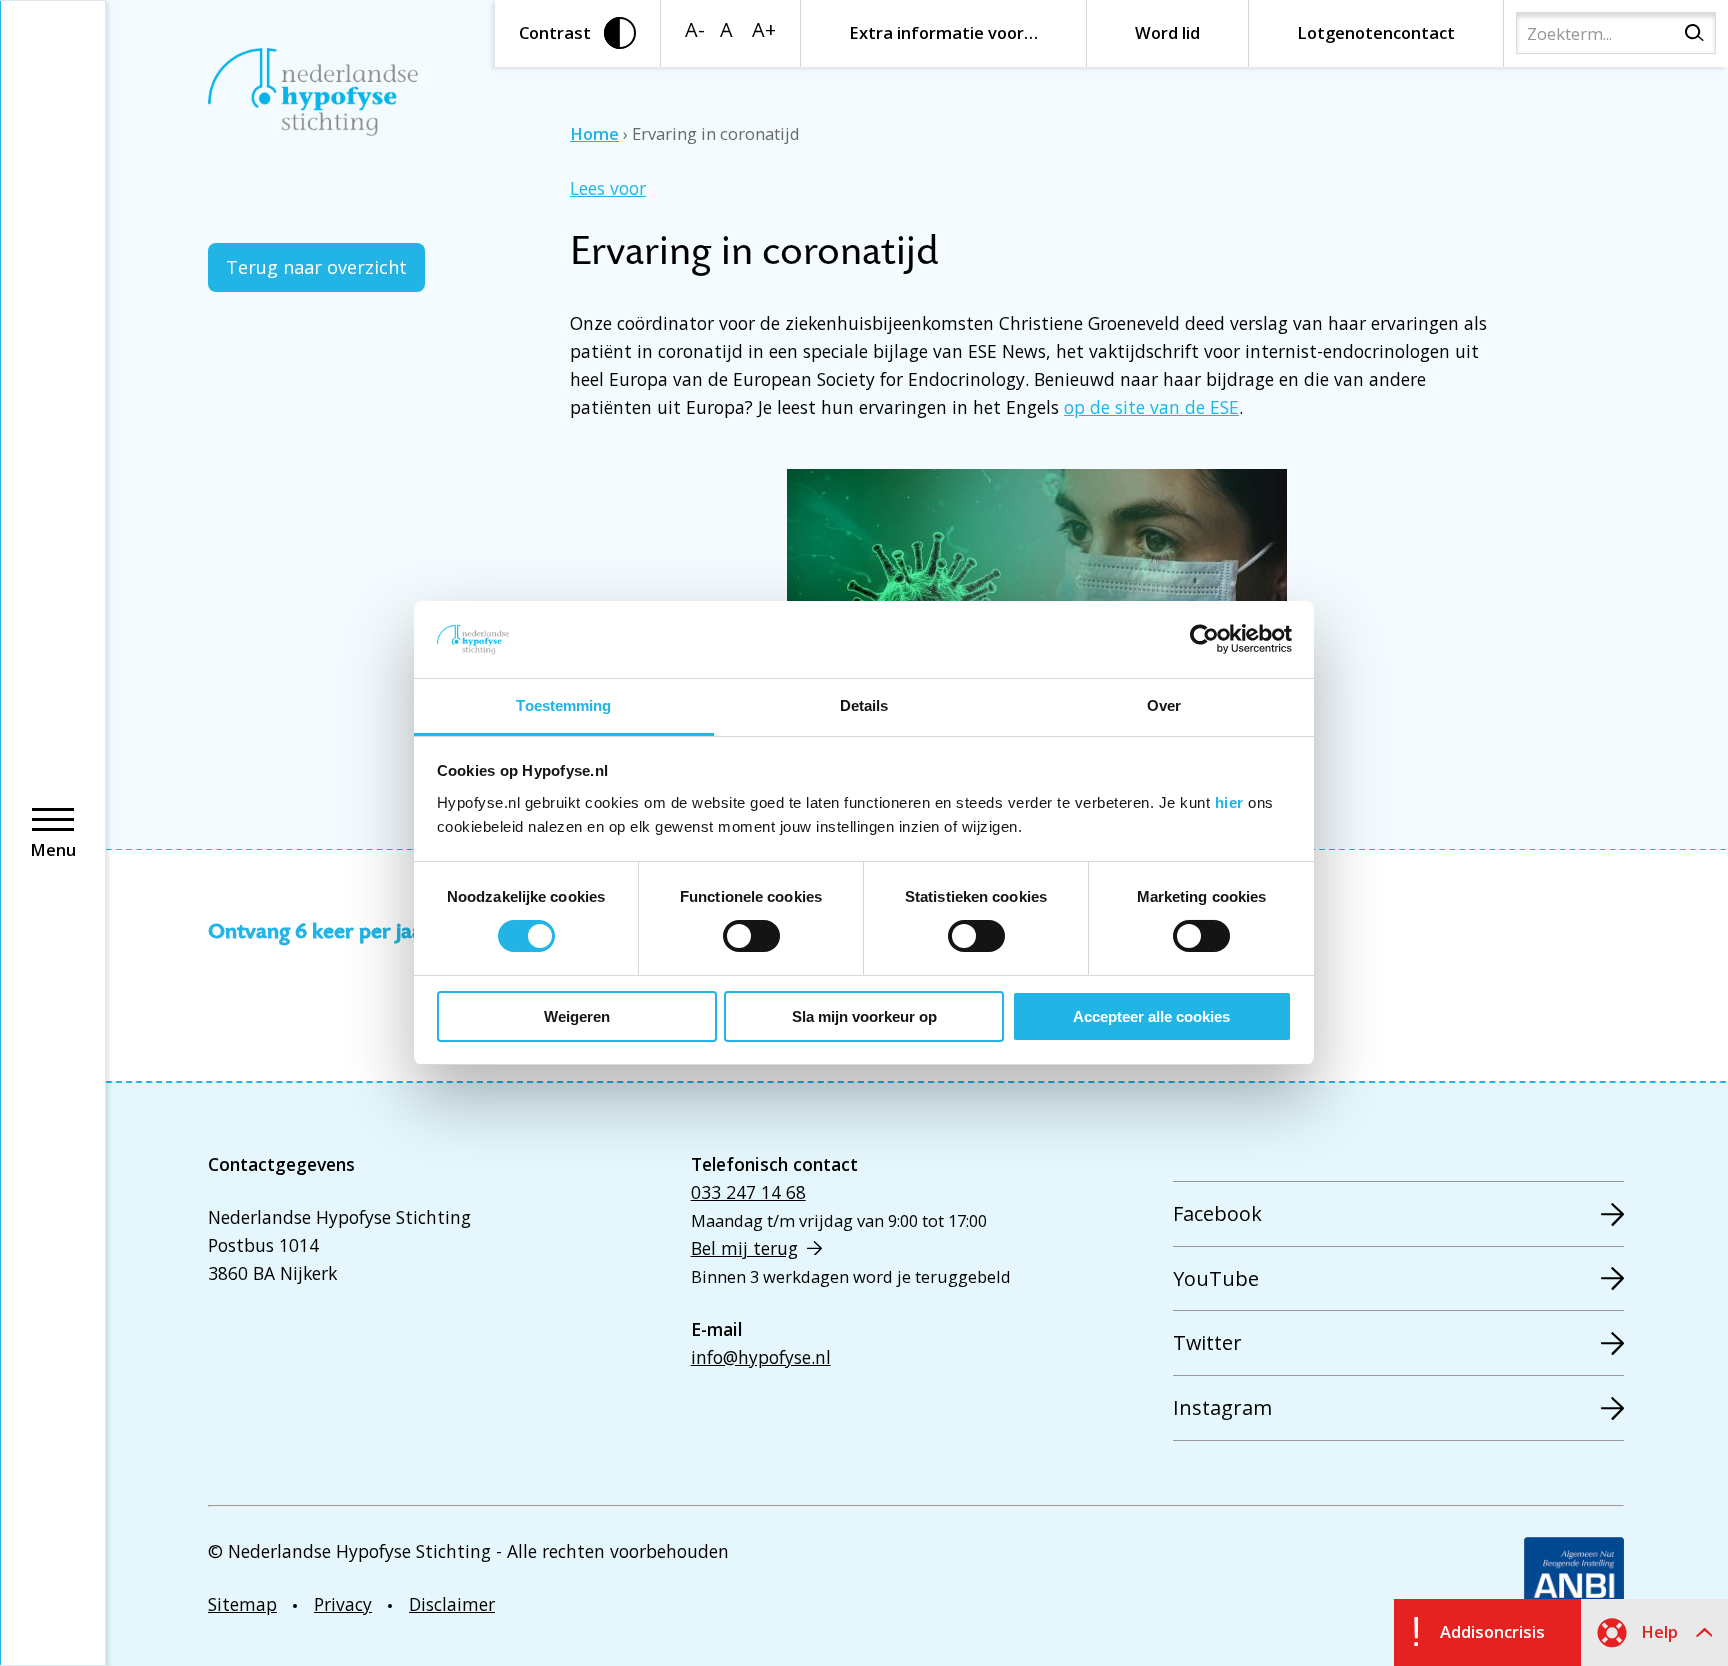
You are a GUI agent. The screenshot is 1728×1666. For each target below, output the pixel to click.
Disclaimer (452, 1604)
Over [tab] (1164, 705)
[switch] (751, 936)
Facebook (1217, 1213)
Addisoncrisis (1492, 1631)
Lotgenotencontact (1376, 32)
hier (1229, 802)
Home (594, 133)
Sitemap (242, 1604)
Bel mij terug (744, 1248)
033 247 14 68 (748, 1192)
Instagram (1222, 1407)
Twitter (1207, 1342)
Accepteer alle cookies (1151, 1016)
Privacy (343, 1604)
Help (1659, 1631)
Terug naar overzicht (316, 267)
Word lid (1167, 32)
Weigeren (577, 1016)
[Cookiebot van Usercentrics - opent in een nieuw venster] (1204, 639)
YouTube (1216, 1278)
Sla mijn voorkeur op (864, 1016)
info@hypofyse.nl (761, 1357)
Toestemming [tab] (563, 705)
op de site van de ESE (1151, 407)
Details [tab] (864, 705)
